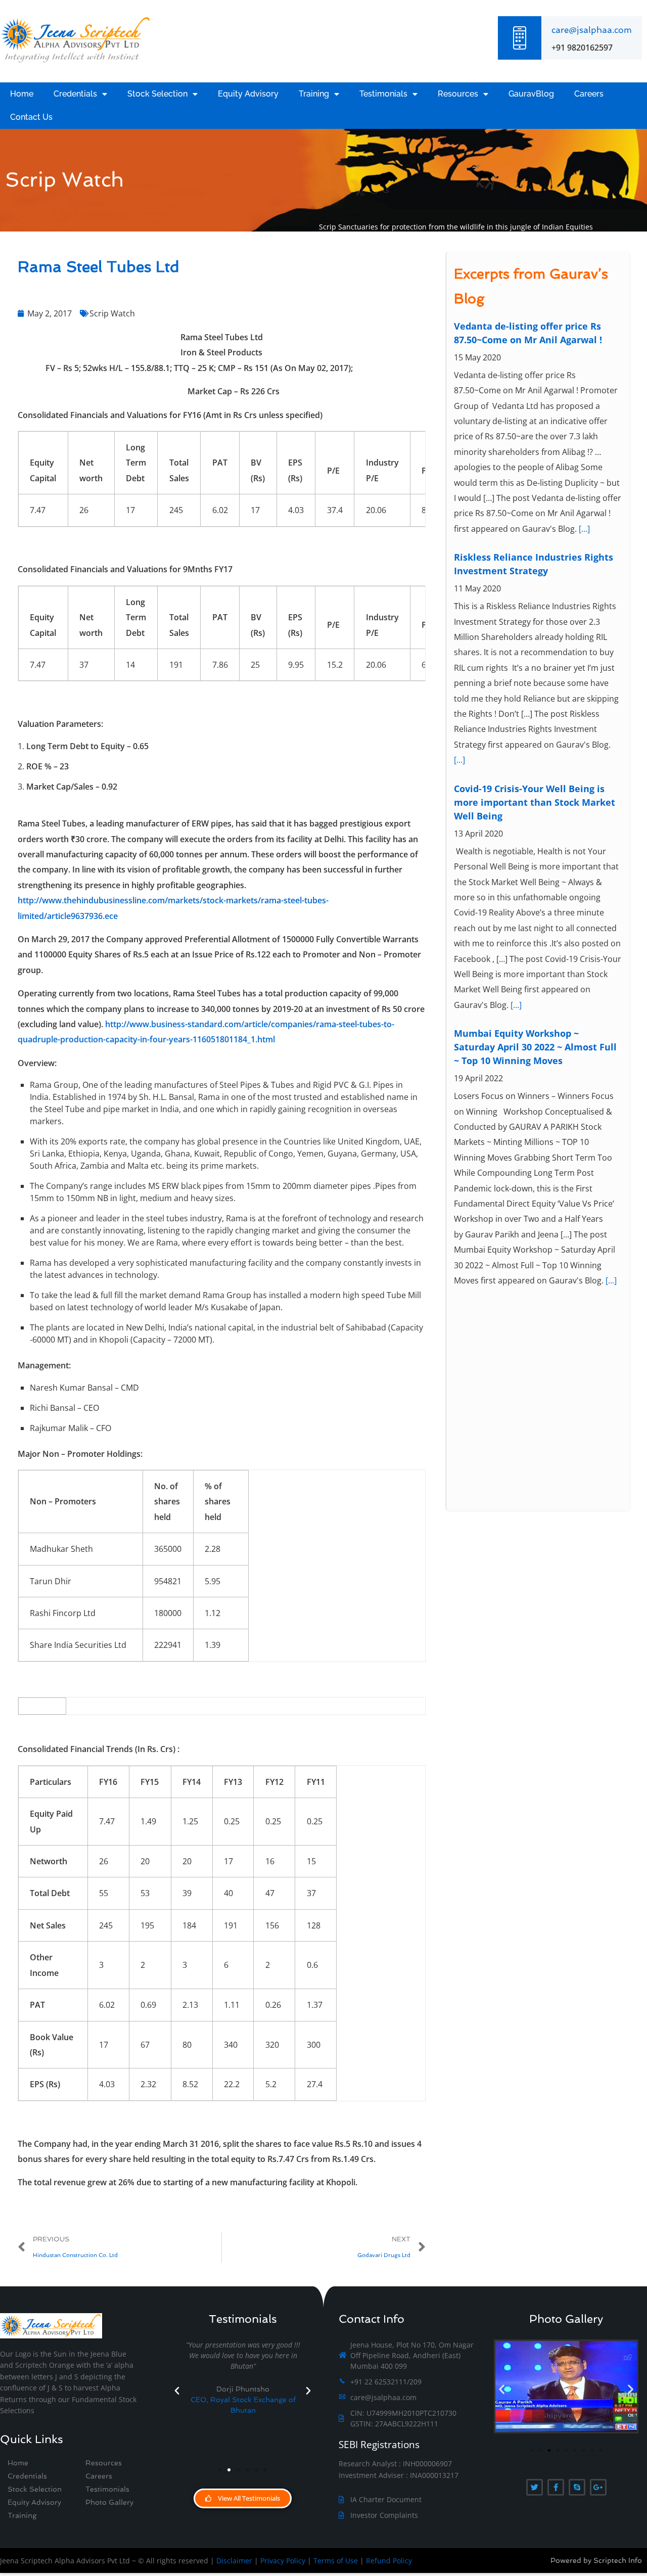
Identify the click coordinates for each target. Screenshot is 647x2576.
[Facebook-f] (556, 2487)
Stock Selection (157, 94)
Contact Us (31, 117)
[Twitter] (535, 2487)
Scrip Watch (112, 313)
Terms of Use (336, 2561)
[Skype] (577, 2487)
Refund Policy (389, 2561)
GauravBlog (531, 94)
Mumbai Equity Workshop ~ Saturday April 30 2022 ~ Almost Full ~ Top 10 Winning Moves (535, 1047)
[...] (584, 529)
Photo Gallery (109, 2502)
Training (314, 94)
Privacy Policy (283, 2561)
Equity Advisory (248, 94)
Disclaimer (234, 2561)
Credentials (75, 94)
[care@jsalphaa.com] (520, 38)
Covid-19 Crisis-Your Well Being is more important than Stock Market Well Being (535, 802)
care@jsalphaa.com (592, 30)
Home (22, 94)
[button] (177, 2391)
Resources (458, 94)
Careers (589, 94)
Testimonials (383, 94)
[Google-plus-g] (598, 2487)
